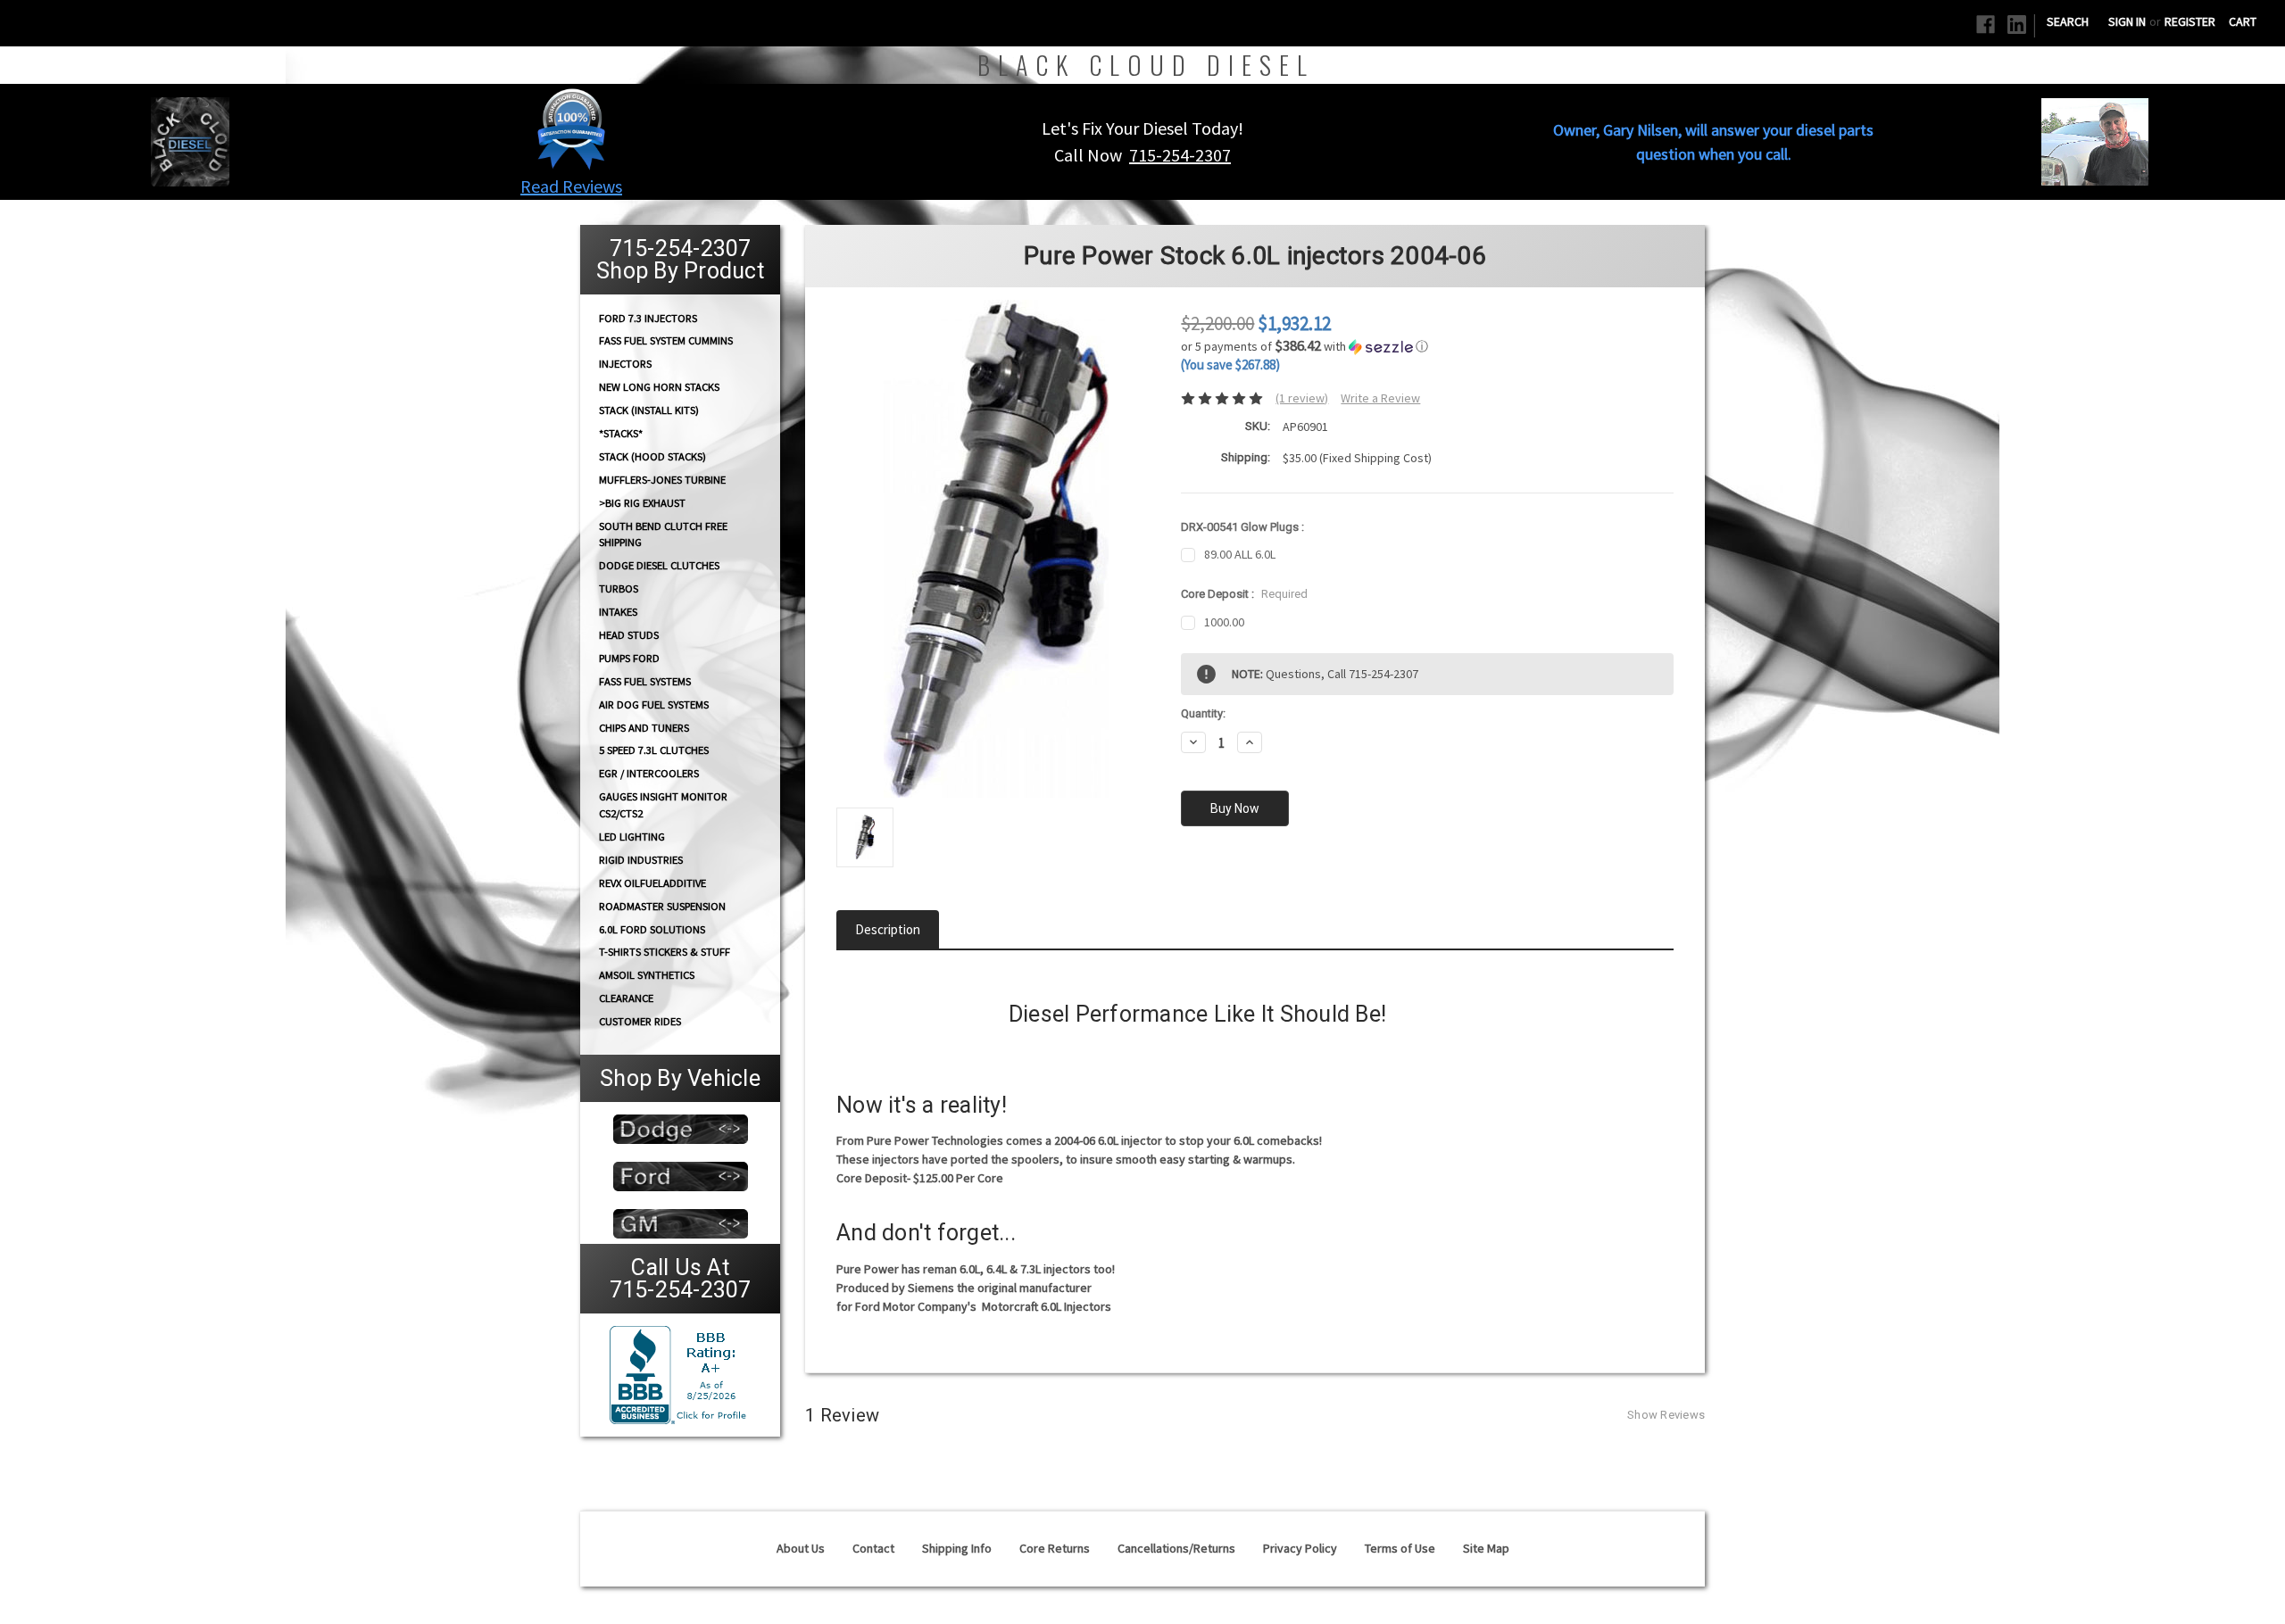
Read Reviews (571, 186)
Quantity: (1203, 713)
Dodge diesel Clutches (659, 565)
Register (2190, 21)
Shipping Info (957, 1548)
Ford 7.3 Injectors (648, 317)
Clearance (626, 998)
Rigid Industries (641, 860)
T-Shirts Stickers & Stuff (665, 952)
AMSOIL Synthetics (647, 975)
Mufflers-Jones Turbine (662, 480)
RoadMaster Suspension (662, 906)
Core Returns (1055, 1548)
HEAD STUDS (629, 635)
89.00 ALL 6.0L (1240, 554)
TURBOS (619, 588)
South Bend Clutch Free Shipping (663, 534)
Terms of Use (1400, 1548)
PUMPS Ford (629, 658)
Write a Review (1380, 398)
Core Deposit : (1244, 594)
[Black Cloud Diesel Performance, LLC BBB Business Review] (680, 1373)
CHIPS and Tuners (644, 728)
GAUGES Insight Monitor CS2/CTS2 (663, 805)
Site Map (1486, 1548)
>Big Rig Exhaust (642, 503)
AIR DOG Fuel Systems (654, 704)
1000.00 (1224, 622)
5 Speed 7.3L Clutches (654, 750)
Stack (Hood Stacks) (652, 456)
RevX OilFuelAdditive (652, 883)
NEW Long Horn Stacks (659, 387)
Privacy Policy (1300, 1548)
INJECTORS (625, 364)
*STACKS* (621, 433)
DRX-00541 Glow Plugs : (1242, 527)
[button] (571, 128)
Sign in (2127, 21)
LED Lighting (632, 837)
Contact (873, 1548)
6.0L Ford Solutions (652, 929)
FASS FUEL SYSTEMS (645, 681)
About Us (801, 1548)
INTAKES (618, 612)
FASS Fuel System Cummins (666, 340)
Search (2068, 21)
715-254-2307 (1180, 155)
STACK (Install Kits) (649, 410)
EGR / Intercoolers (649, 773)
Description (888, 929)
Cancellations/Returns (1176, 1548)
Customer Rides (640, 1021)
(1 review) (1302, 398)
